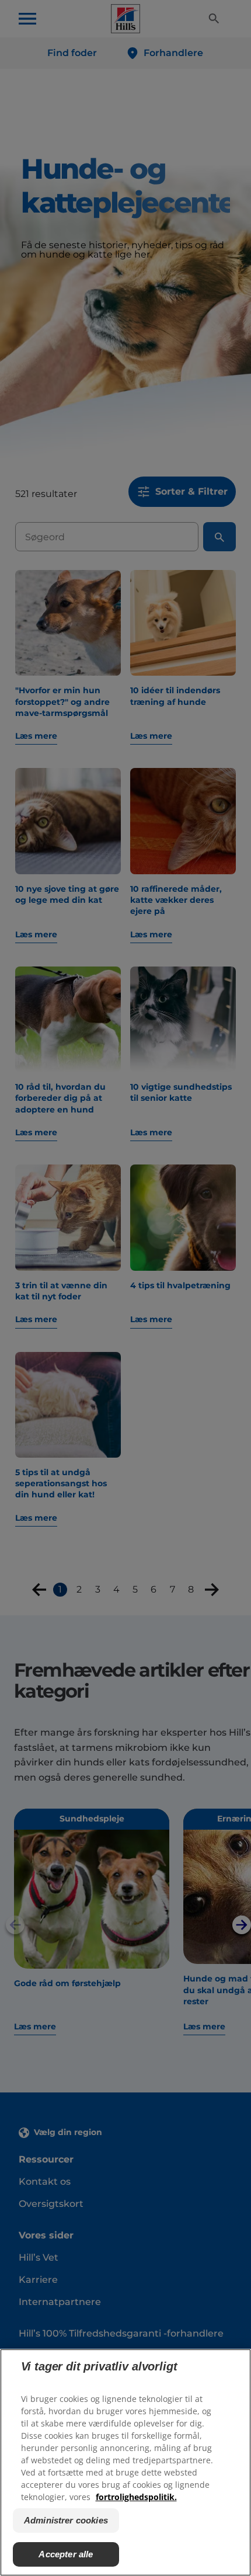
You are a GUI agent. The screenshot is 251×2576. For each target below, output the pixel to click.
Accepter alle (66, 2554)
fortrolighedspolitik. (136, 2497)
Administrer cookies (66, 2520)
